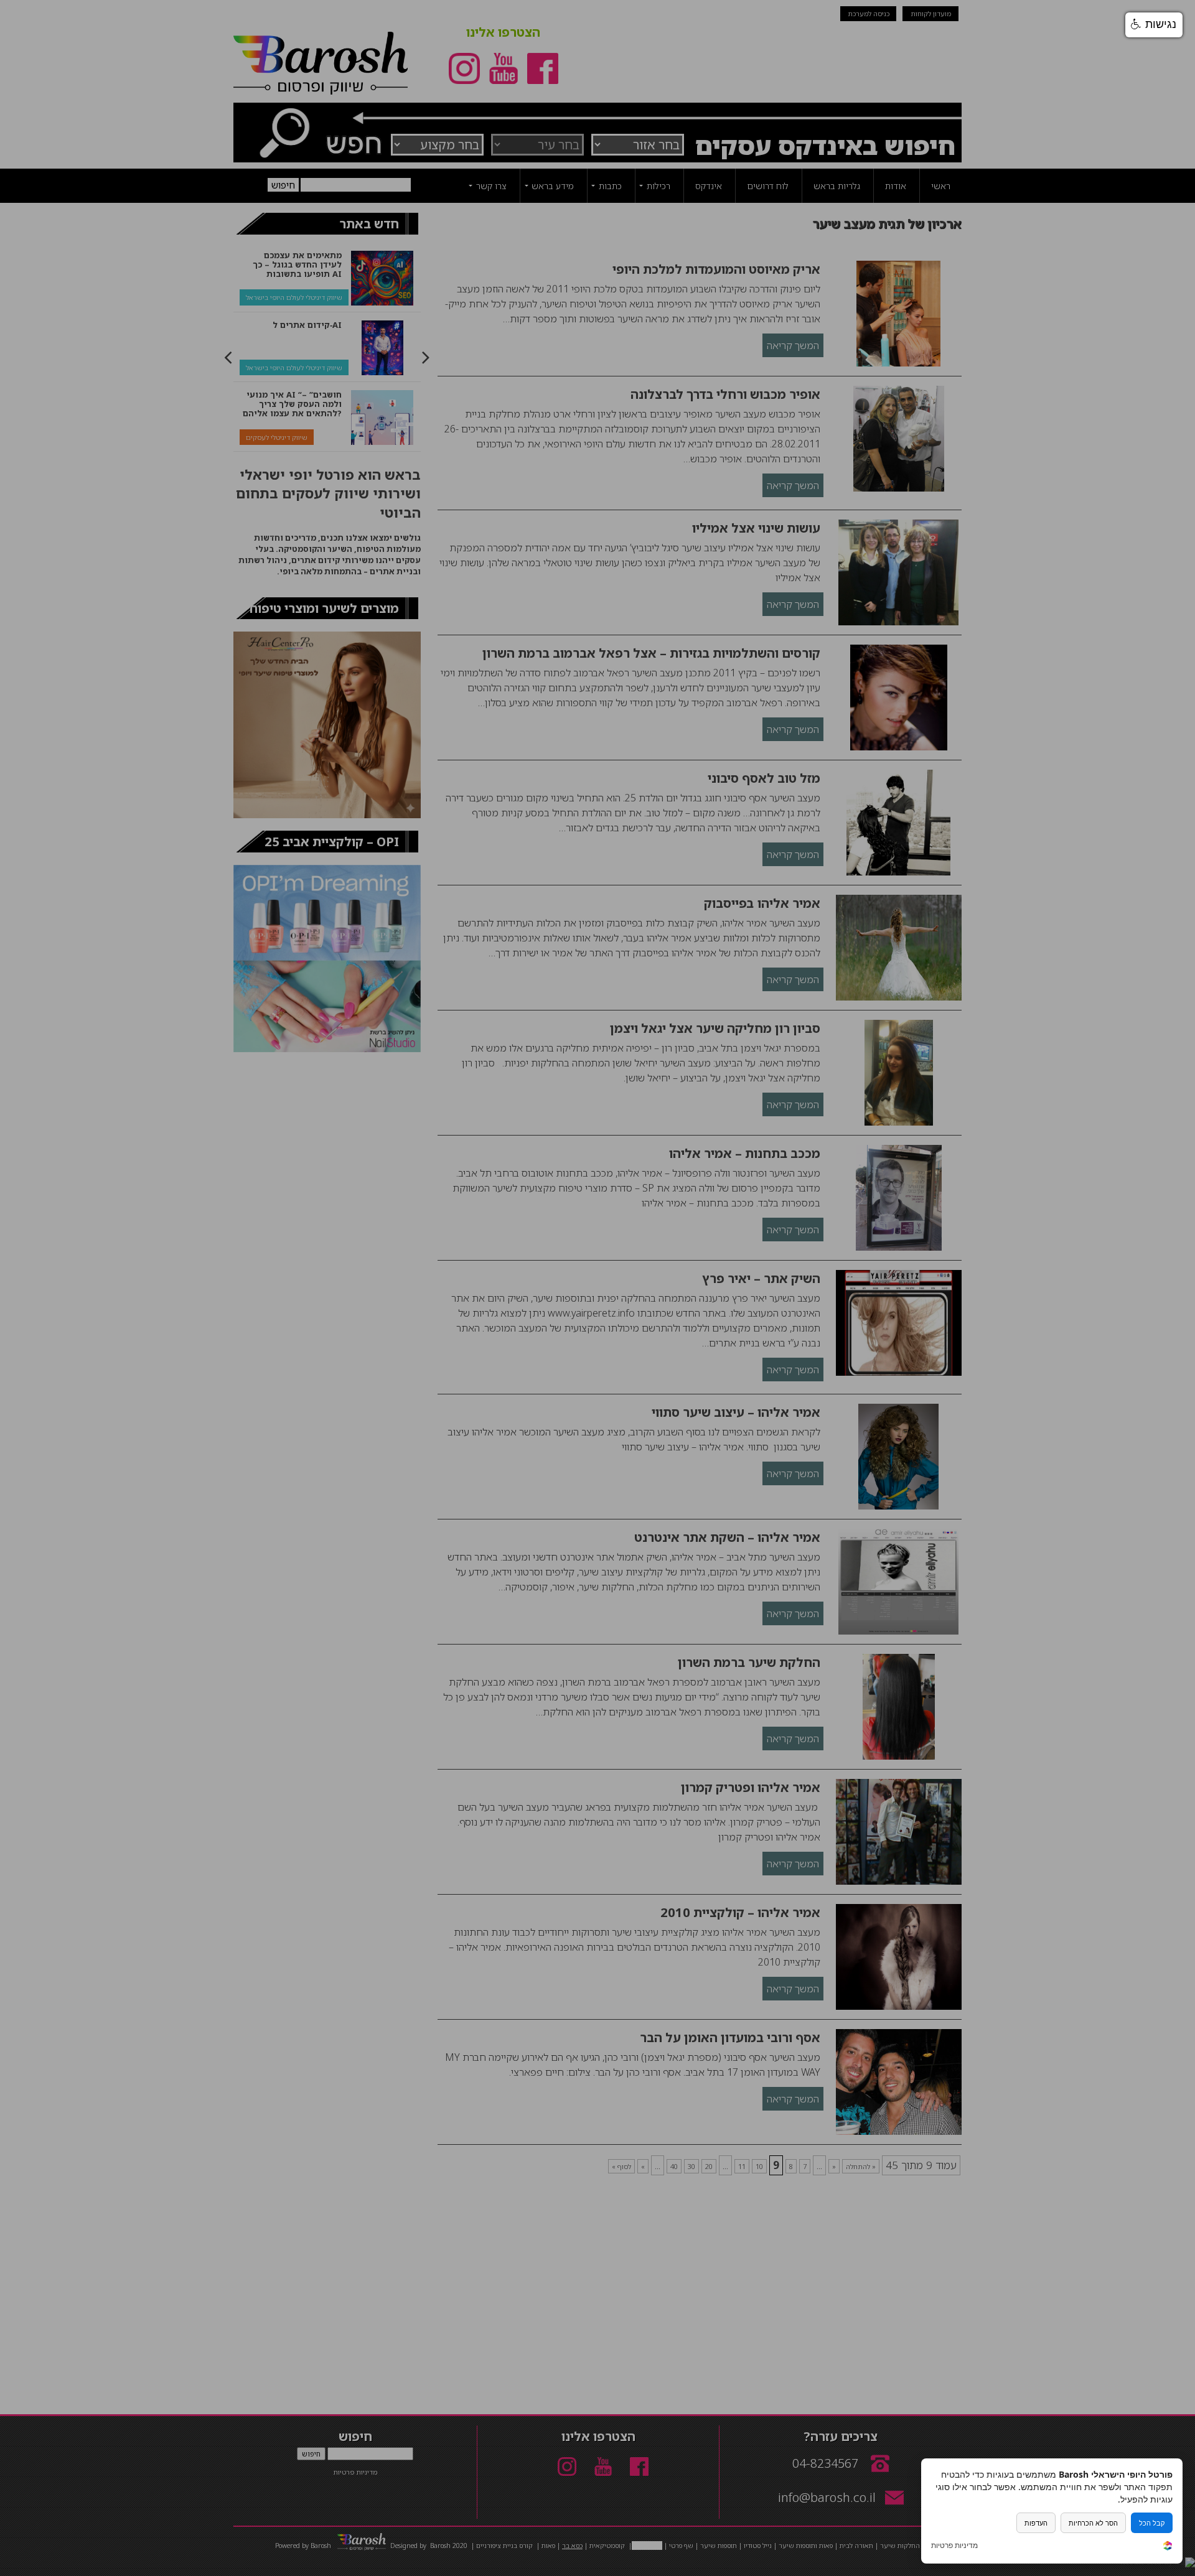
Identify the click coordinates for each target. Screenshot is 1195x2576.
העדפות (1036, 2523)
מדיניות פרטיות (954, 2546)
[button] (1154, 25)
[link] (1168, 2547)
